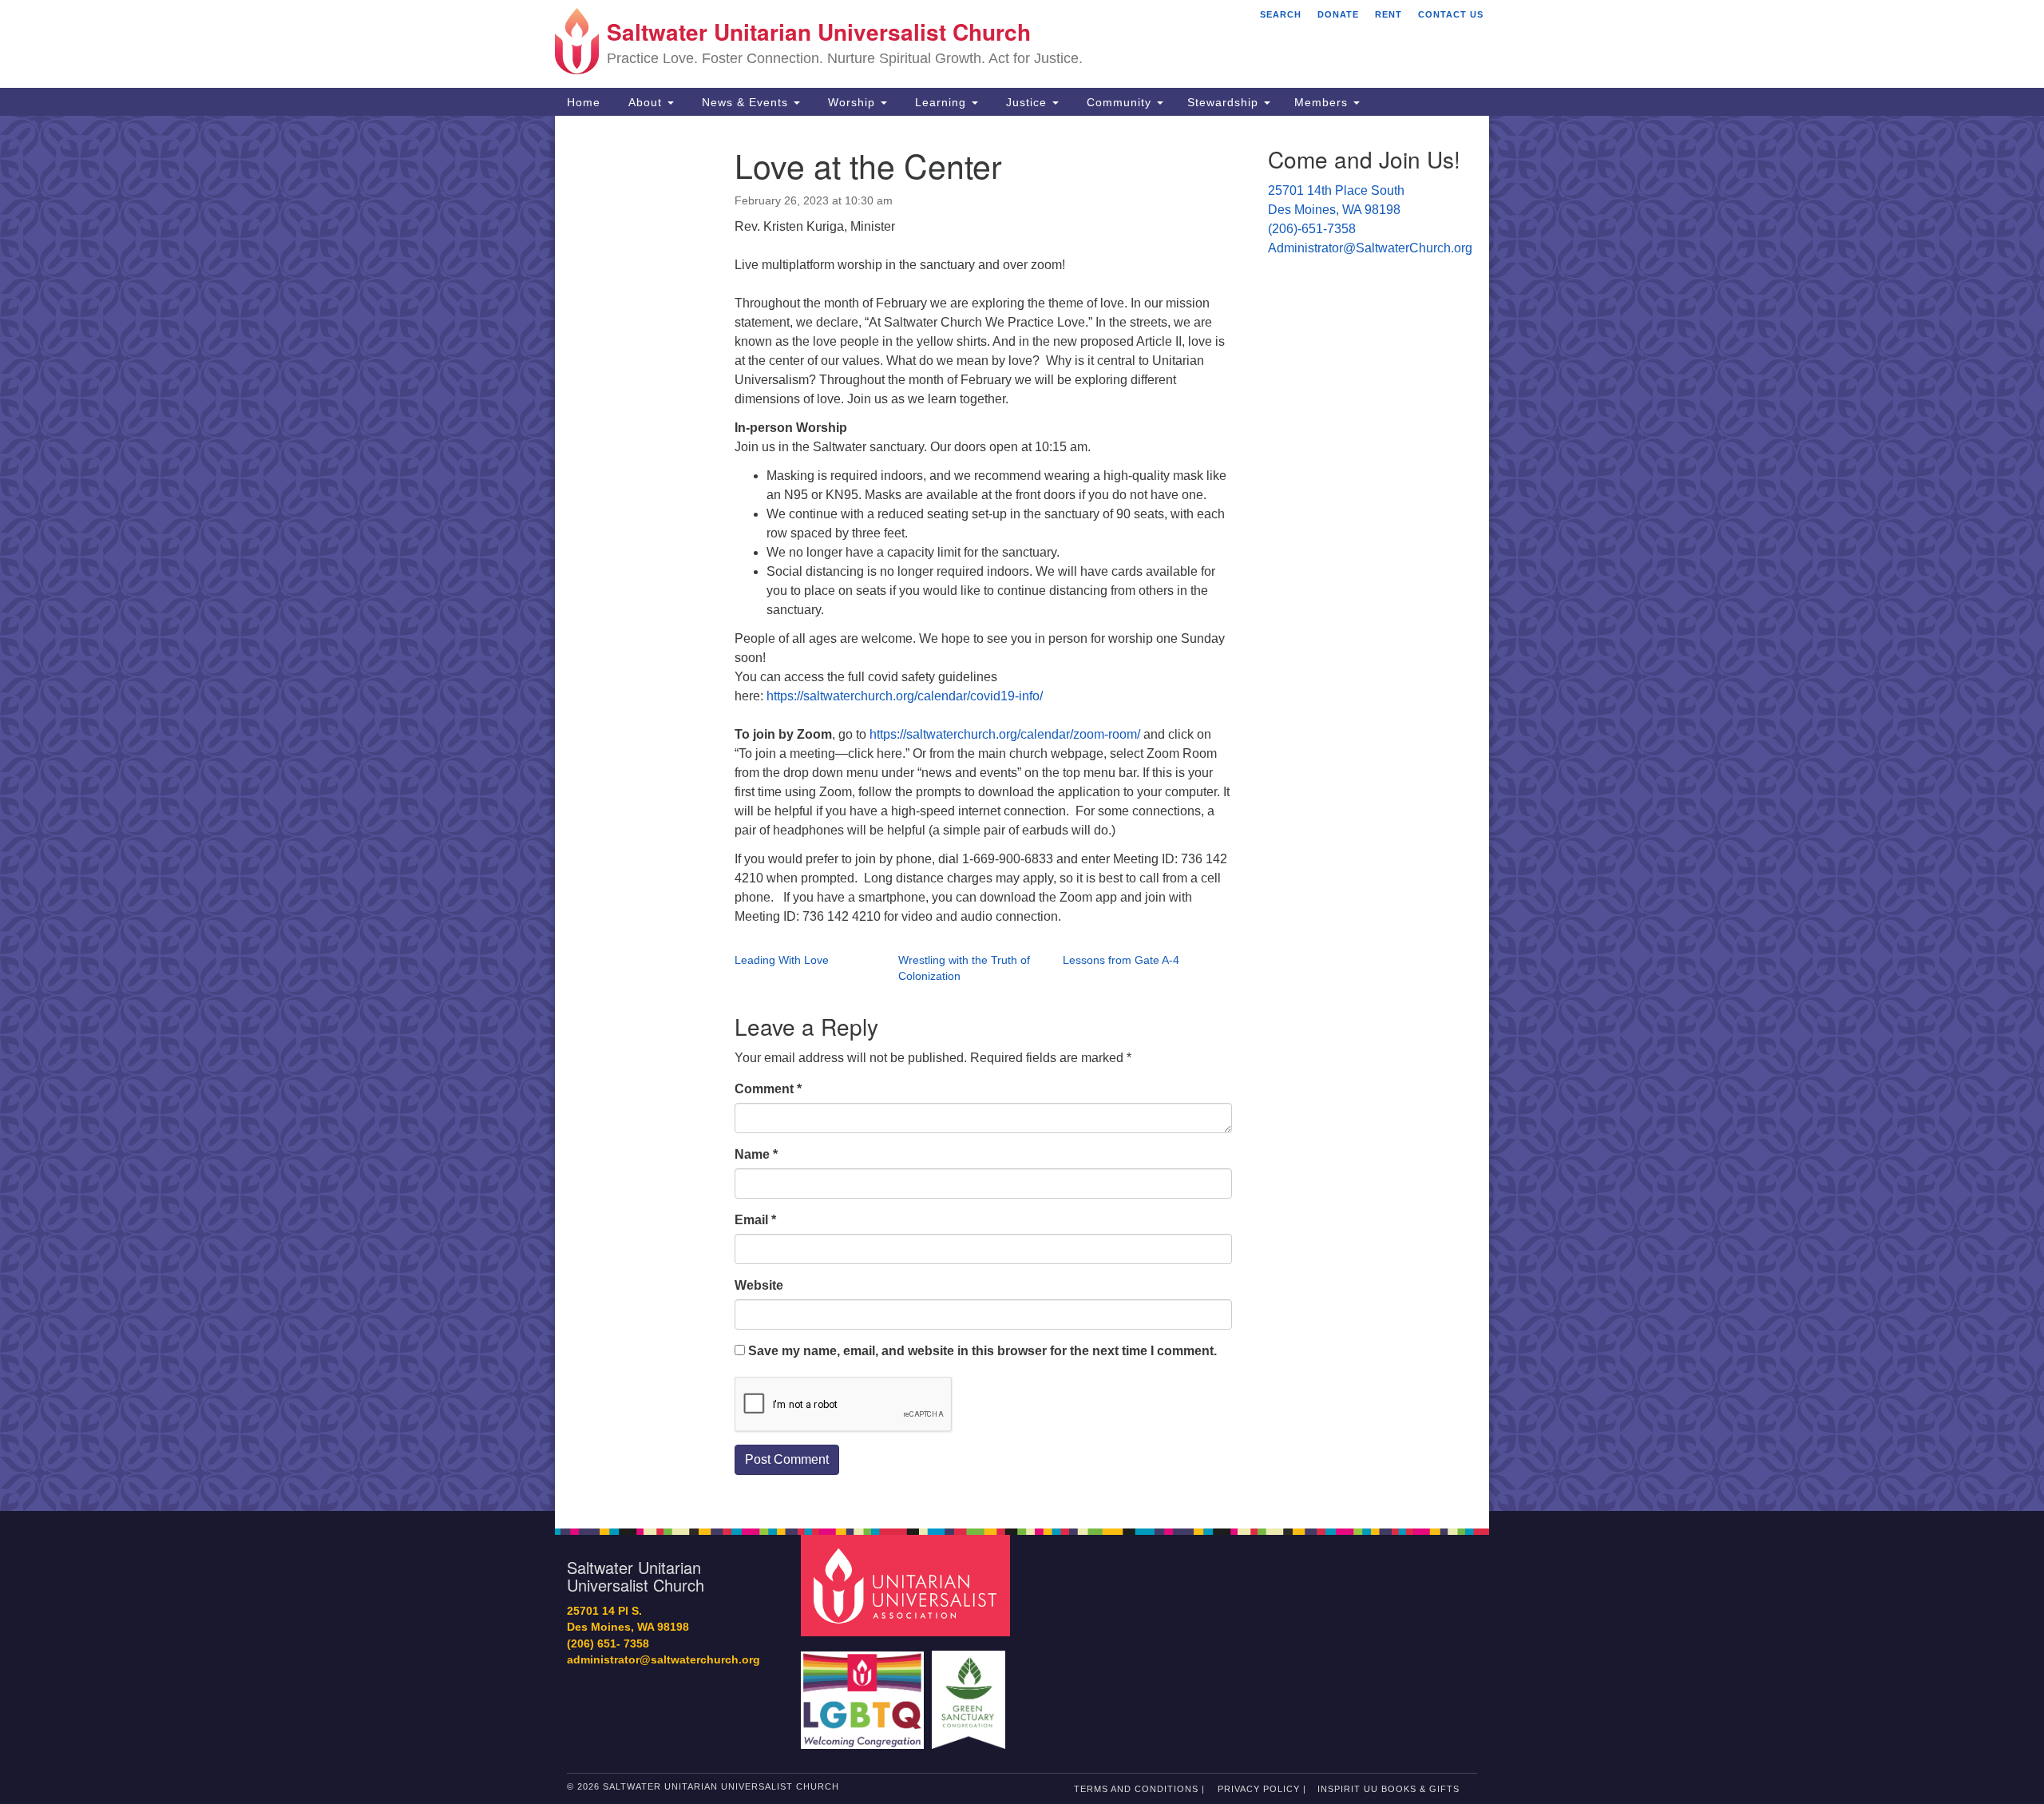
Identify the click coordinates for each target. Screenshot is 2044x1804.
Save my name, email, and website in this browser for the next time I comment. (982, 1351)
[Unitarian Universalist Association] (908, 1585)
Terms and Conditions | (1139, 1789)
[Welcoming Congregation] (865, 1692)
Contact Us (1451, 14)
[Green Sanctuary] (971, 1692)
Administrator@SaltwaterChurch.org (1370, 248)
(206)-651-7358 (1312, 229)
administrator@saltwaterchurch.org (664, 1660)
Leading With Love (782, 960)
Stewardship (1225, 102)
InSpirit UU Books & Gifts (1388, 1789)
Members (1323, 102)
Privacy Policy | (1262, 1789)
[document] (1022, 813)
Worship (852, 102)
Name (756, 1154)
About (645, 102)
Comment (768, 1089)
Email (755, 1220)
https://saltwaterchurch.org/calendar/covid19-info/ (905, 696)
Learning (941, 102)
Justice (1026, 102)
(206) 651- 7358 (608, 1644)
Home (584, 102)
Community (1119, 102)
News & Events (745, 102)
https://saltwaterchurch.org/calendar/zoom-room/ (1005, 734)
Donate (1338, 14)
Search (1281, 14)
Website (759, 1285)
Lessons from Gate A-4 (1121, 960)
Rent (1388, 14)
